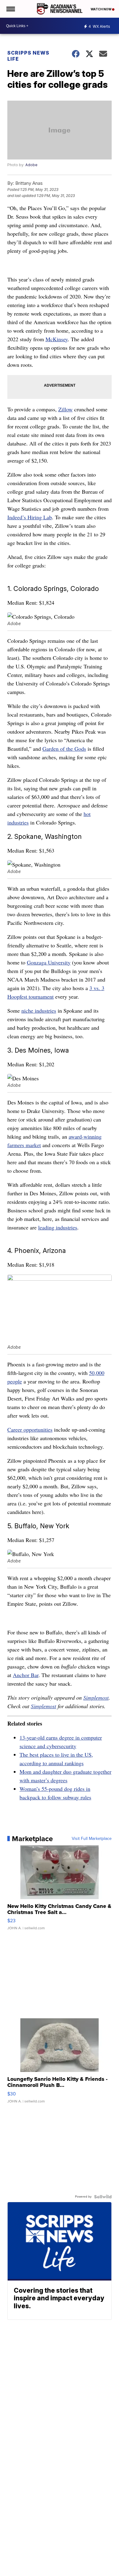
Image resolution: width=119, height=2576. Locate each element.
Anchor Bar (26, 1675)
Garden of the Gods (64, 749)
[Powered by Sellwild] (103, 2197)
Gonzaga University (49, 962)
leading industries (58, 1227)
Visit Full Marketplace (92, 1839)
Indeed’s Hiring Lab (30, 517)
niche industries (39, 1011)
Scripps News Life (28, 56)
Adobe (31, 165)
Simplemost (96, 1698)
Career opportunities (30, 1429)
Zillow (65, 409)
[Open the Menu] (10, 9)
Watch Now (101, 9)
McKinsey (57, 339)
